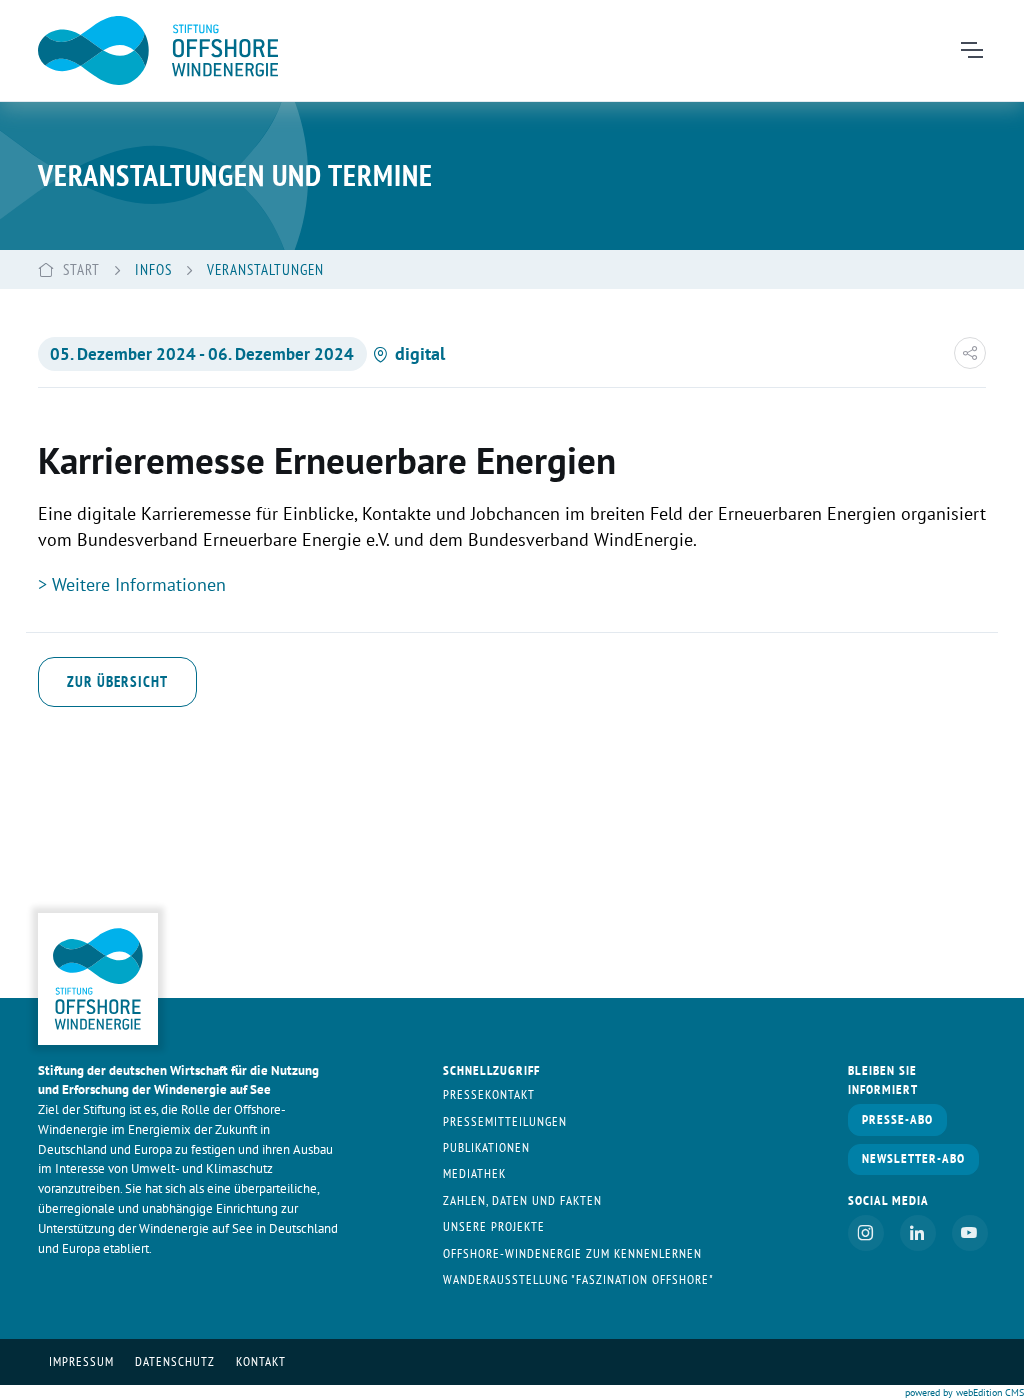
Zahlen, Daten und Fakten (522, 1200)
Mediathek (474, 1173)
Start (81, 269)
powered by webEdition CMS (964, 1392)
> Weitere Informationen (132, 584)
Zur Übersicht (117, 681)
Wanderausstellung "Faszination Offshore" (578, 1279)
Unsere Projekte (494, 1226)
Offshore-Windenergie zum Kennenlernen (572, 1253)
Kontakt (261, 1361)
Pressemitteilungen (505, 1121)
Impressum (81, 1361)
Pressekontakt (489, 1094)
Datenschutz (175, 1361)
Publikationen (486, 1147)
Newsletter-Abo (913, 1158)
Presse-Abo (897, 1119)
